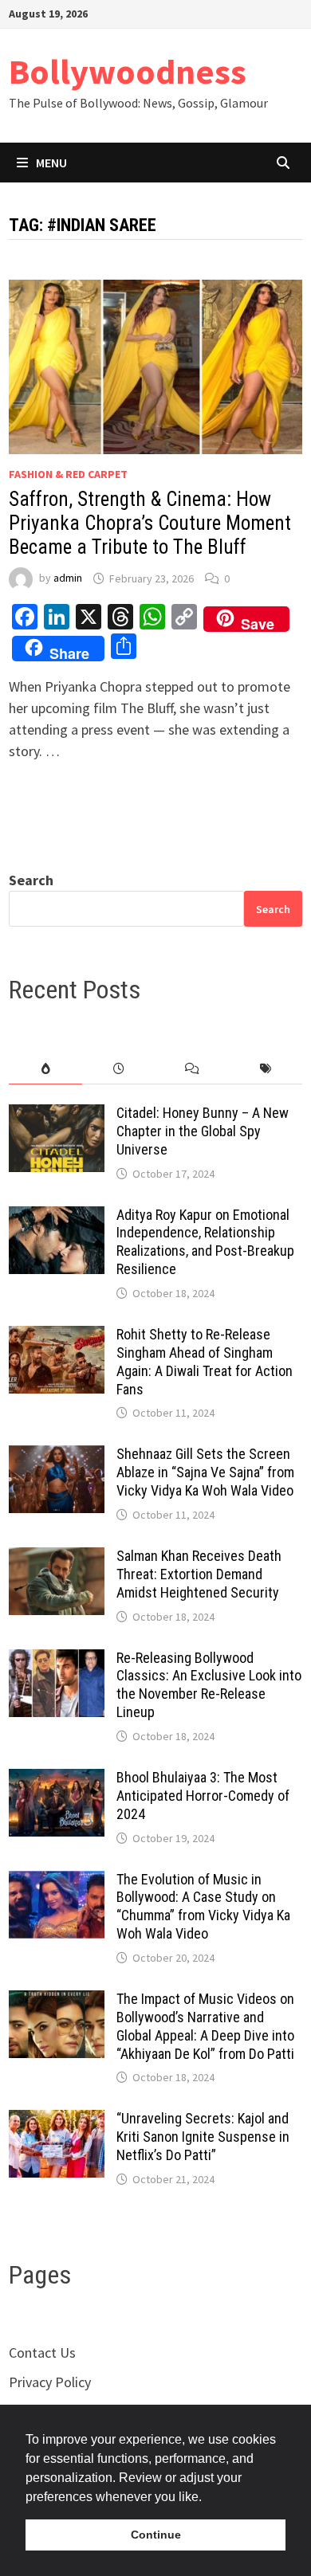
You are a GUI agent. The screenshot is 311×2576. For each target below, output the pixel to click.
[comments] (192, 1069)
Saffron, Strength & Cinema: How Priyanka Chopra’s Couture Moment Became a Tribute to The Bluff (150, 523)
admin (68, 578)
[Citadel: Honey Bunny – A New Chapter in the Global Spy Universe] (57, 1115)
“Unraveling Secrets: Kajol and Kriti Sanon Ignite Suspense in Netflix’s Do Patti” (203, 2137)
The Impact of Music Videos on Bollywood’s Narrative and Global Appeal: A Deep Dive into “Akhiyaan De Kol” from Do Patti (205, 2026)
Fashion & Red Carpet (68, 474)
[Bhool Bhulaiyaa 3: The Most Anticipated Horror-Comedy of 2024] (57, 1780)
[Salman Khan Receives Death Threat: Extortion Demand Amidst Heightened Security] (57, 1558)
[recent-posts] (119, 1069)
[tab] (45, 1069)
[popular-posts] (45, 1069)
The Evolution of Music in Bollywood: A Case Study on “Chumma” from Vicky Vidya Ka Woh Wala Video (203, 1907)
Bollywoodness (128, 71)
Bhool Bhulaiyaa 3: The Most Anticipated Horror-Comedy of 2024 (203, 1796)
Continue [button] (156, 2535)
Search (31, 880)
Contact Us (42, 2353)
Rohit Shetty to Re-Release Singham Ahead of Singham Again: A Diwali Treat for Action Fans (205, 1362)
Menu (51, 163)
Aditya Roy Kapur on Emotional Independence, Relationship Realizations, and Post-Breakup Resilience (205, 1242)
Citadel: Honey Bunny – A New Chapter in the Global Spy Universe (203, 1131)
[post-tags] (266, 1069)
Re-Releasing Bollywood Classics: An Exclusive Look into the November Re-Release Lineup (209, 1685)
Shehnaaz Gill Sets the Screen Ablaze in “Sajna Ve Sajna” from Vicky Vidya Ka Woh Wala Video (205, 1472)
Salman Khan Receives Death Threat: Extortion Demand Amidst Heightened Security (199, 1574)
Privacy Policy (50, 2382)
